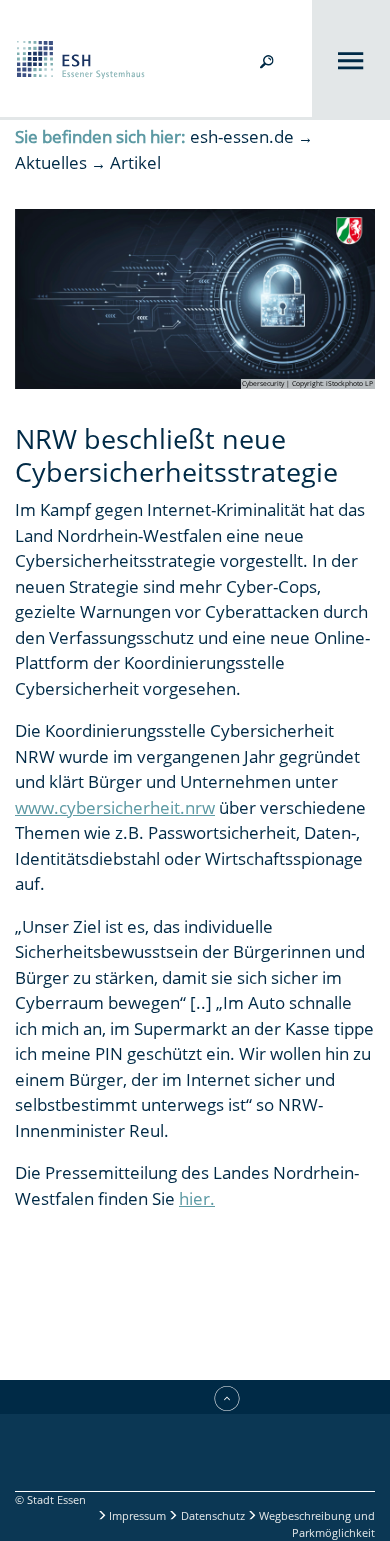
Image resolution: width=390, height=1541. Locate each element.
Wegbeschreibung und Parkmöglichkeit (315, 1524)
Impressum (137, 1515)
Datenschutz (213, 1515)
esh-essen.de (242, 136)
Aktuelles (51, 162)
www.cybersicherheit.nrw (115, 807)
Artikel (135, 162)
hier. (197, 1198)
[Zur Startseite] (72, 58)
